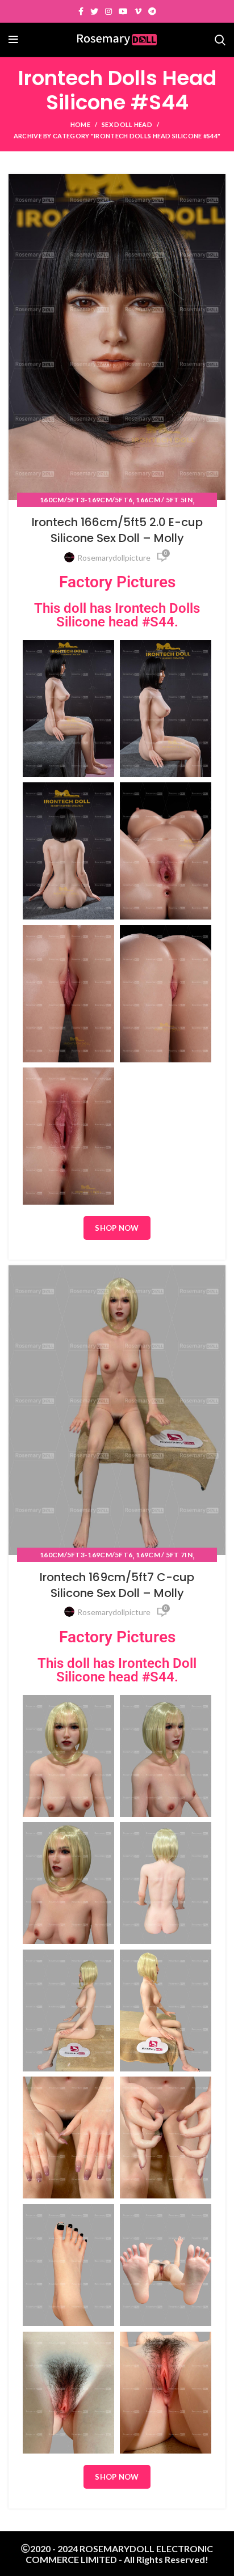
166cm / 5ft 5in (164, 500)
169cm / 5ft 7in (164, 1555)
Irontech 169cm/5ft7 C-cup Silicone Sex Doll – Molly (117, 1585)
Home (80, 124)
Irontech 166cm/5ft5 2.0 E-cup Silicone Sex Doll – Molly (117, 530)
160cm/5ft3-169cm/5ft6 (86, 500)
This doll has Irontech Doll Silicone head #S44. (117, 1670)
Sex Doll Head (127, 124)
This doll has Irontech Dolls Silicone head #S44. (117, 615)
